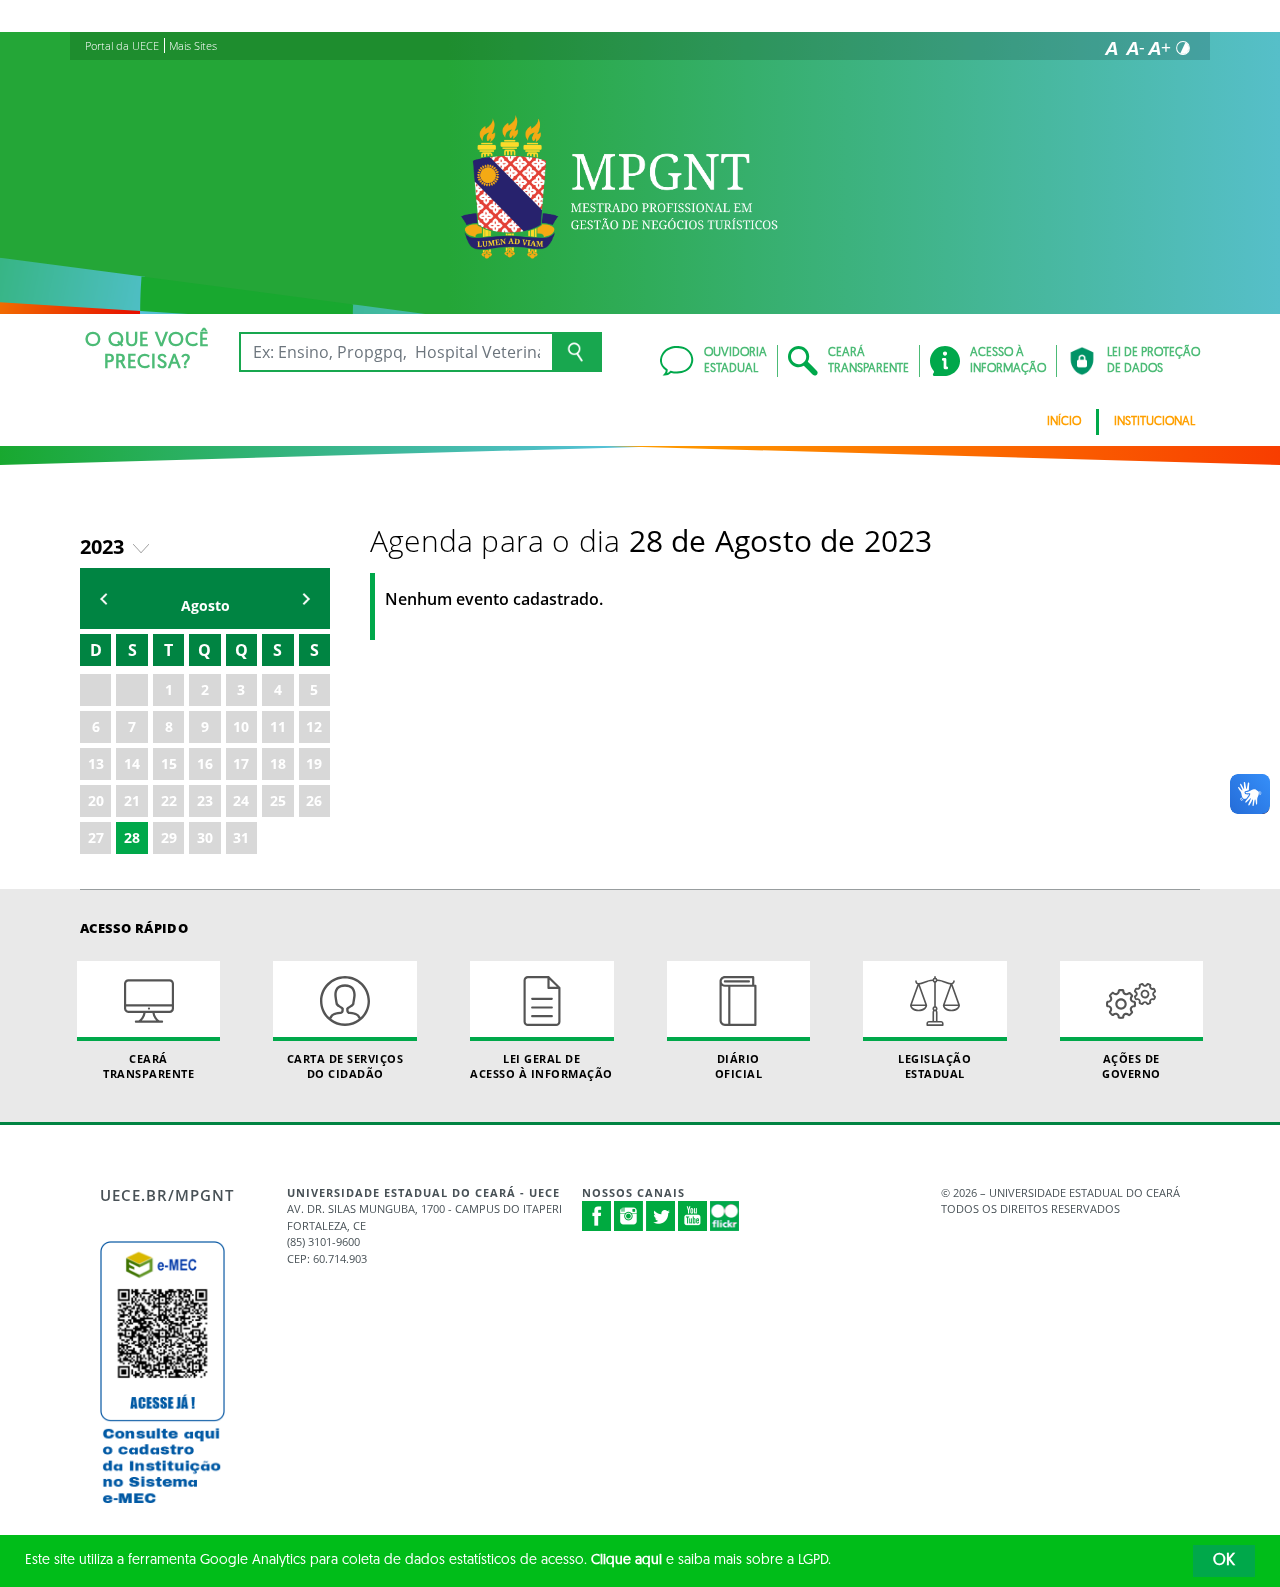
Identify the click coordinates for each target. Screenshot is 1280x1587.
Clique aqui (626, 1560)
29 (169, 837)
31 (241, 837)
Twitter (661, 1216)
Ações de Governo (1131, 1066)
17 (241, 763)
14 (132, 763)
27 (96, 837)
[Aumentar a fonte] (1159, 48)
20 (96, 800)
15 (169, 763)
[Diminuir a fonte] (1135, 48)
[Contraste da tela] (1183, 48)
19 (314, 763)
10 (241, 726)
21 (132, 800)
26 (314, 800)
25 (278, 800)
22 (169, 800)
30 (205, 837)
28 (132, 837)
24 (241, 800)
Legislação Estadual (934, 1066)
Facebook (597, 1216)
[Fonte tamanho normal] (1111, 48)
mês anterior (104, 598)
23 (205, 800)
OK (1224, 1561)
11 (278, 726)
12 (314, 726)
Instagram (629, 1216)
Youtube (693, 1216)
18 (278, 763)
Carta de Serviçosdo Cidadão (345, 1066)
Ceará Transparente (148, 1066)
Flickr (725, 1216)
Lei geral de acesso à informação (541, 1066)
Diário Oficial (739, 1066)
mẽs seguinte (306, 598)
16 (205, 763)
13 (96, 763)
